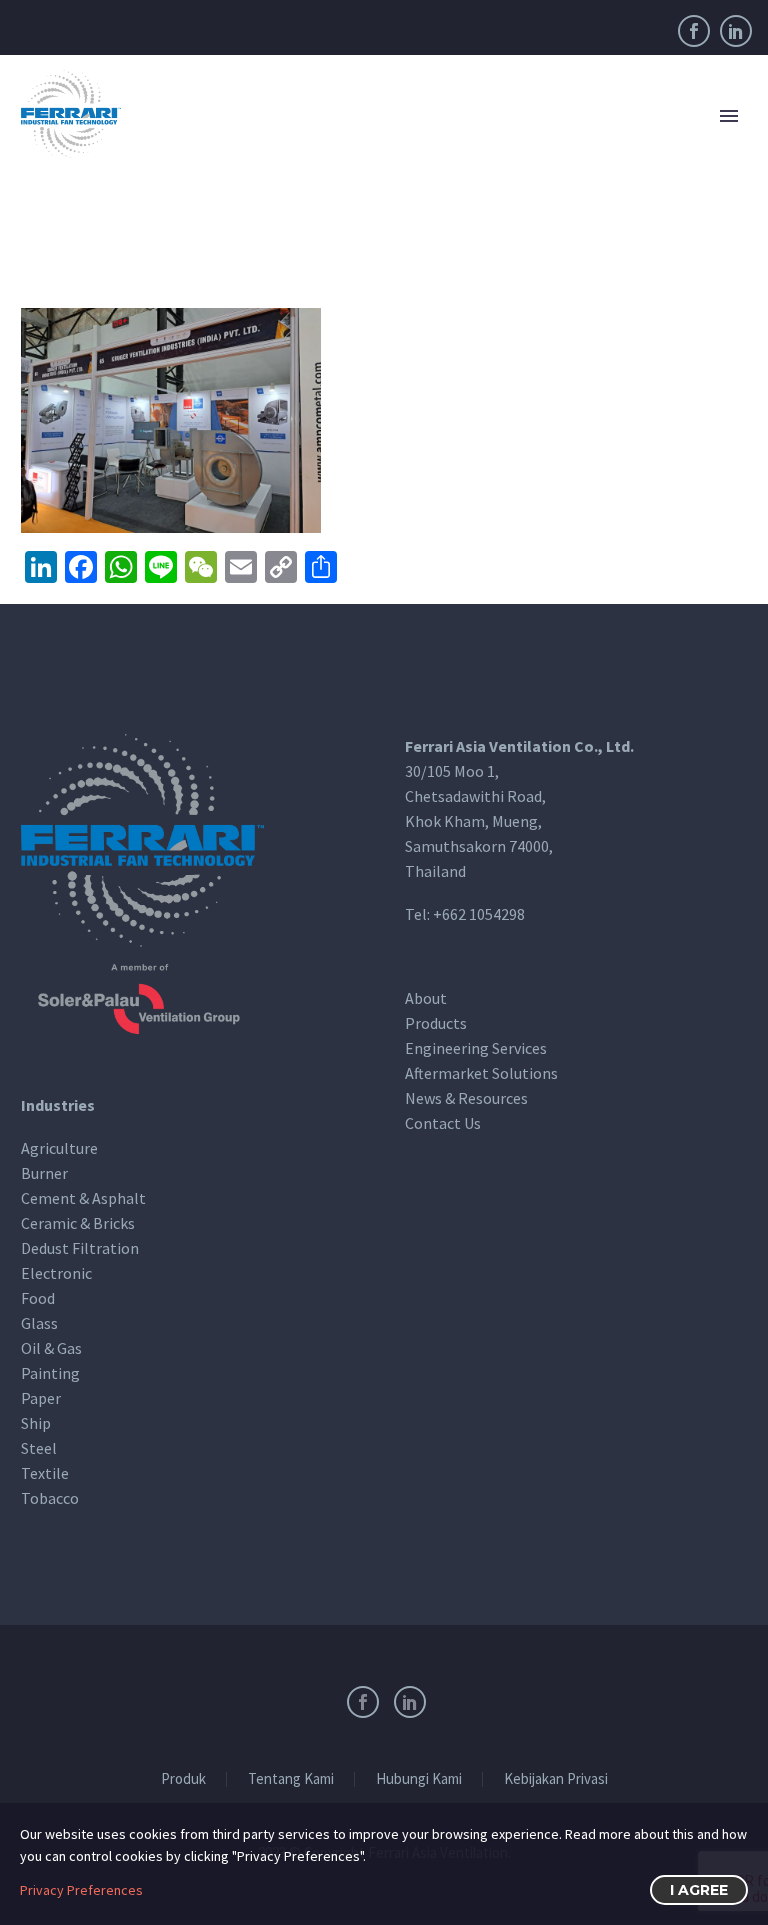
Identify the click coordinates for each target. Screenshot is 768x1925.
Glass (39, 1322)
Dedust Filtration (80, 1247)
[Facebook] (694, 31)
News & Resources (466, 1098)
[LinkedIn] (736, 31)
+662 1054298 (479, 913)
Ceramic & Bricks (78, 1222)
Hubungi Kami (419, 1779)
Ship (36, 1422)
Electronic (56, 1272)
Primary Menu (729, 116)
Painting (50, 1372)
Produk (183, 1779)
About (426, 998)
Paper (41, 1397)
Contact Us (443, 1123)
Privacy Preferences (81, 1890)
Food (38, 1297)
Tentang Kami (291, 1779)
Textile (45, 1472)
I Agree (699, 1890)
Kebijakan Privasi (556, 1779)
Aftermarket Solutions (481, 1073)
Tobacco (50, 1497)
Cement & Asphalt (83, 1197)
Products (436, 1023)
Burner (44, 1172)
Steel (39, 1447)
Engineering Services (476, 1048)
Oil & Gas (51, 1347)
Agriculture (59, 1147)
